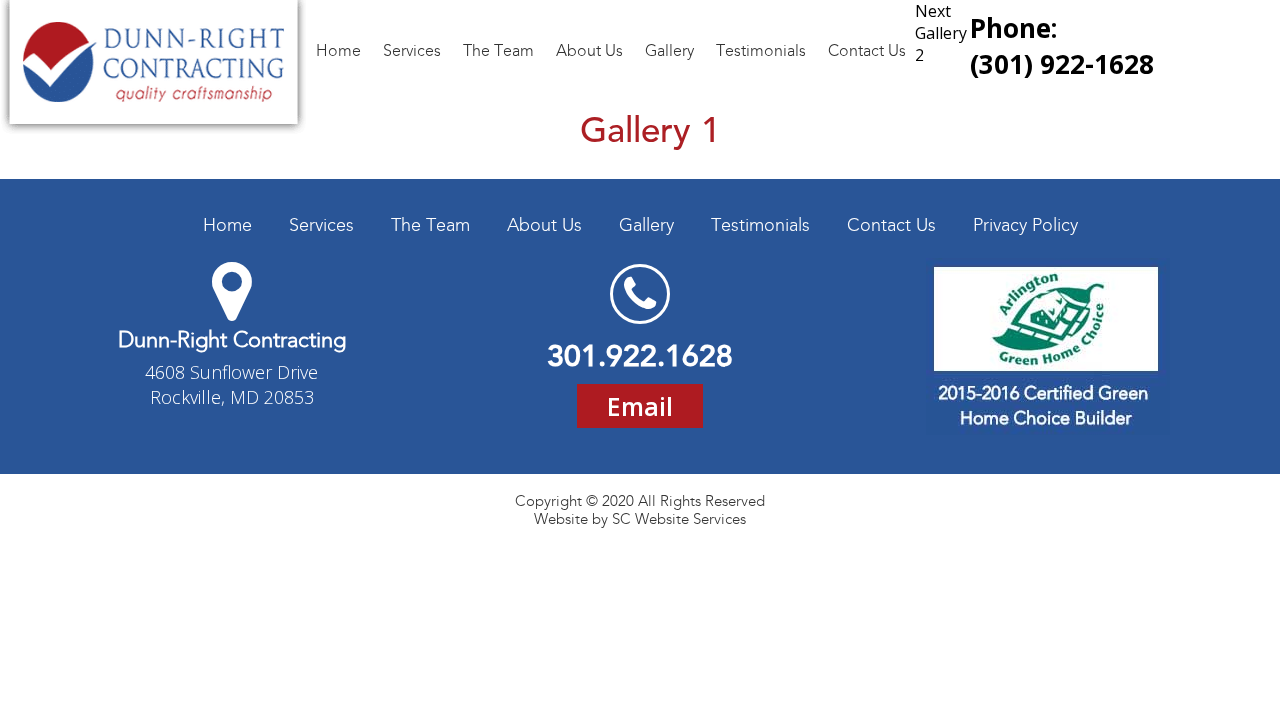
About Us (544, 225)
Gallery (646, 225)
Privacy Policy (1025, 225)
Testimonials (760, 225)
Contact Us (891, 225)
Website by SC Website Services (640, 519)
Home (227, 225)
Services (321, 225)
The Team (430, 225)
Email (640, 406)
